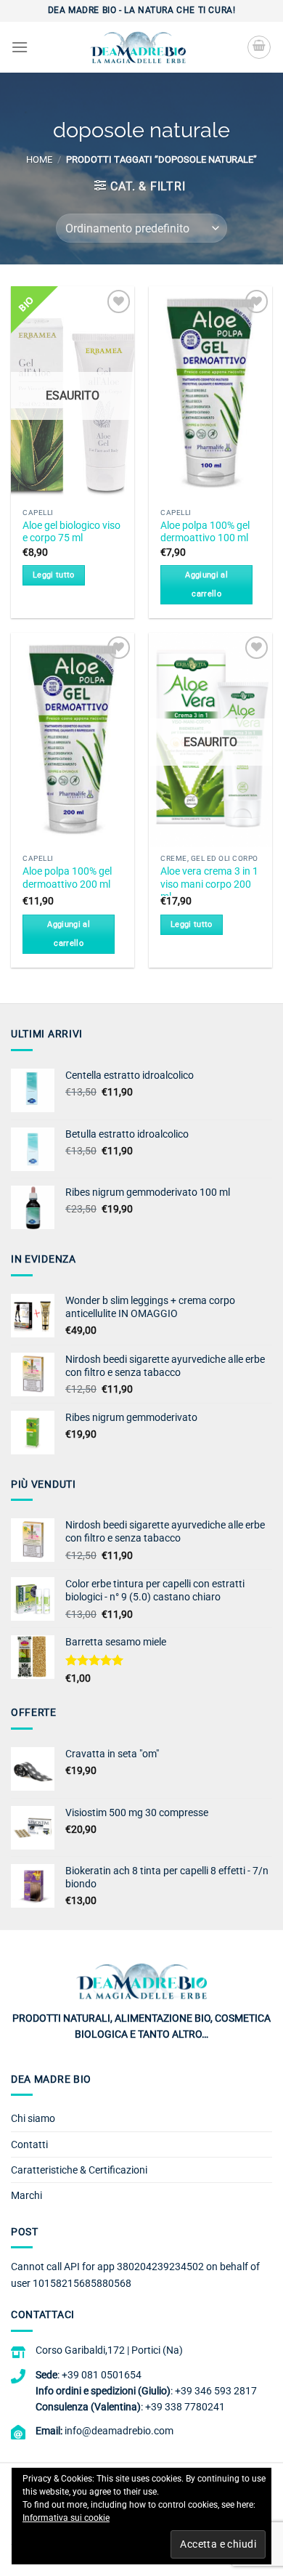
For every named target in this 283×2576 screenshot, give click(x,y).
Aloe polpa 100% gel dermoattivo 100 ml (205, 532)
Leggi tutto (54, 575)
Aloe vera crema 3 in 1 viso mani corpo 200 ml (209, 884)
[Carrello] (259, 47)
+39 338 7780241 (185, 2407)
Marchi (26, 2195)
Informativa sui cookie (66, 2518)
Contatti (29, 2144)
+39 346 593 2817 (216, 2391)
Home (39, 159)
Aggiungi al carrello (206, 584)
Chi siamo (33, 2118)
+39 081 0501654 (102, 2375)
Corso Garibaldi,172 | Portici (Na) (109, 2350)
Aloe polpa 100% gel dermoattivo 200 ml (67, 878)
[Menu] (20, 47)
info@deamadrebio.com (119, 2431)
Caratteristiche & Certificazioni (79, 2170)
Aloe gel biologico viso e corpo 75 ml (71, 532)
